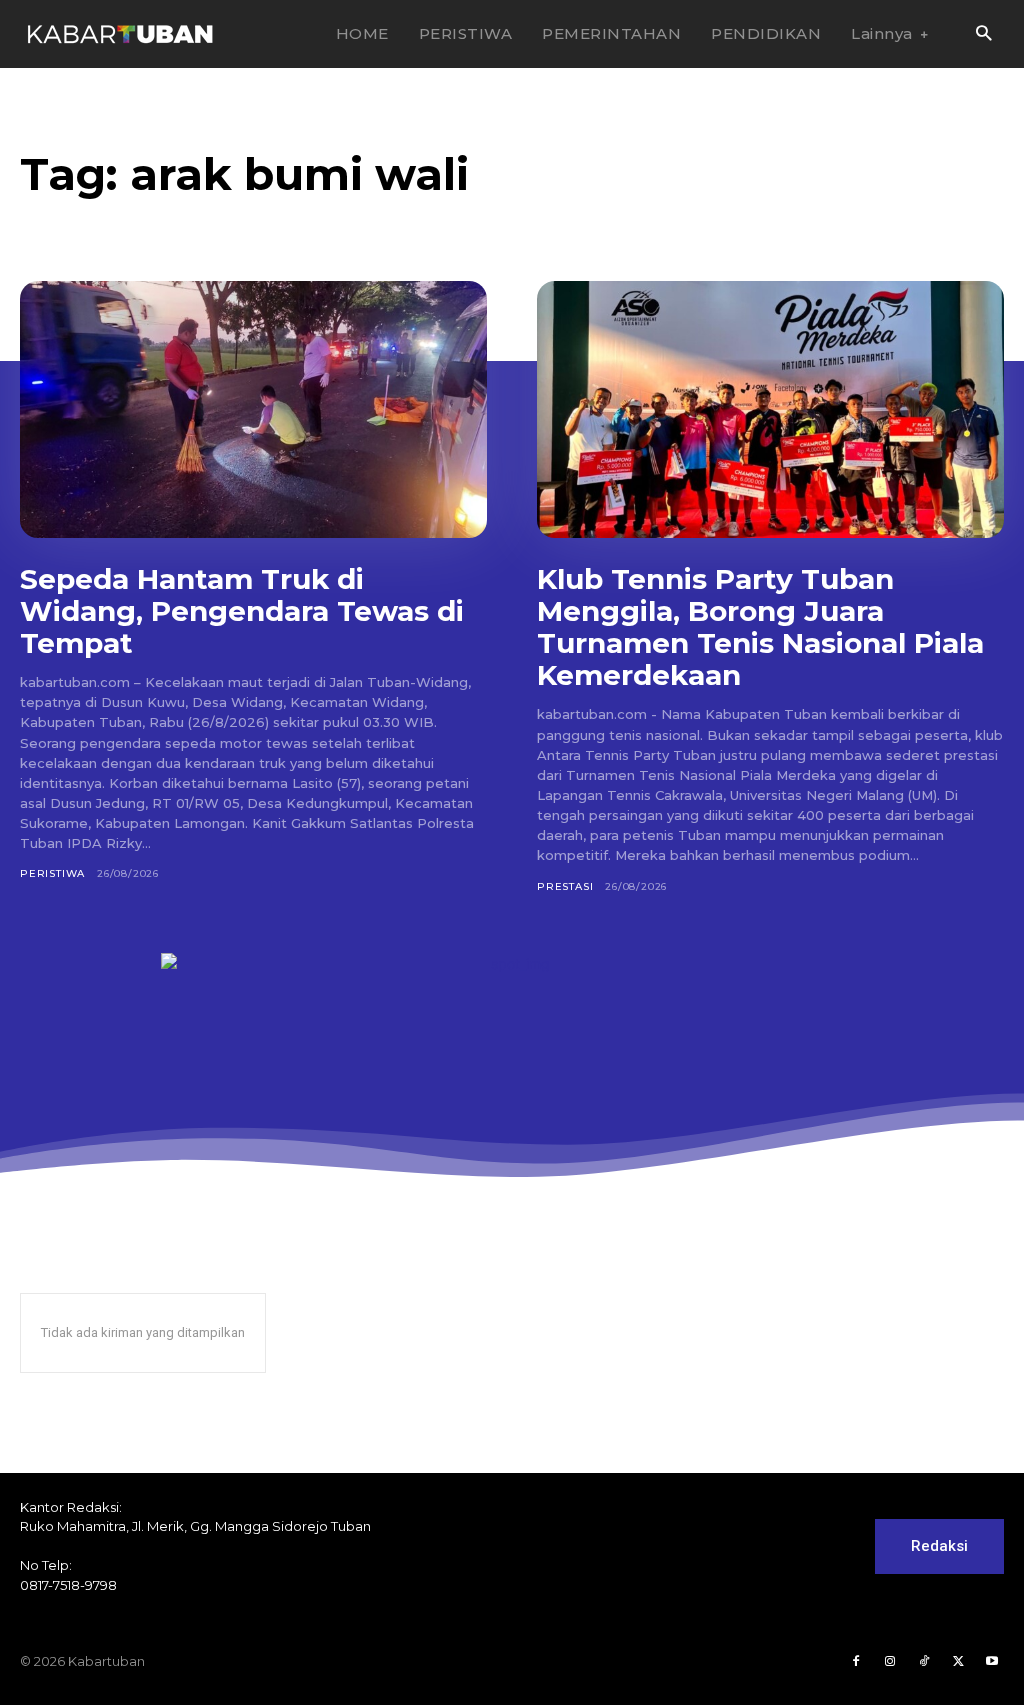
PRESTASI (565, 886)
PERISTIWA (52, 873)
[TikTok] (924, 1662)
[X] (958, 1662)
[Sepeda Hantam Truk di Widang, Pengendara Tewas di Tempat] (253, 409)
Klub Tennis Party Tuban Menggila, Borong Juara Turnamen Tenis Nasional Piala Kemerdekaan (760, 627)
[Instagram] (890, 1662)
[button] (983, 34)
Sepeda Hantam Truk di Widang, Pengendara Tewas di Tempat (242, 611)
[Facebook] (856, 1662)
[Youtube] (992, 1662)
